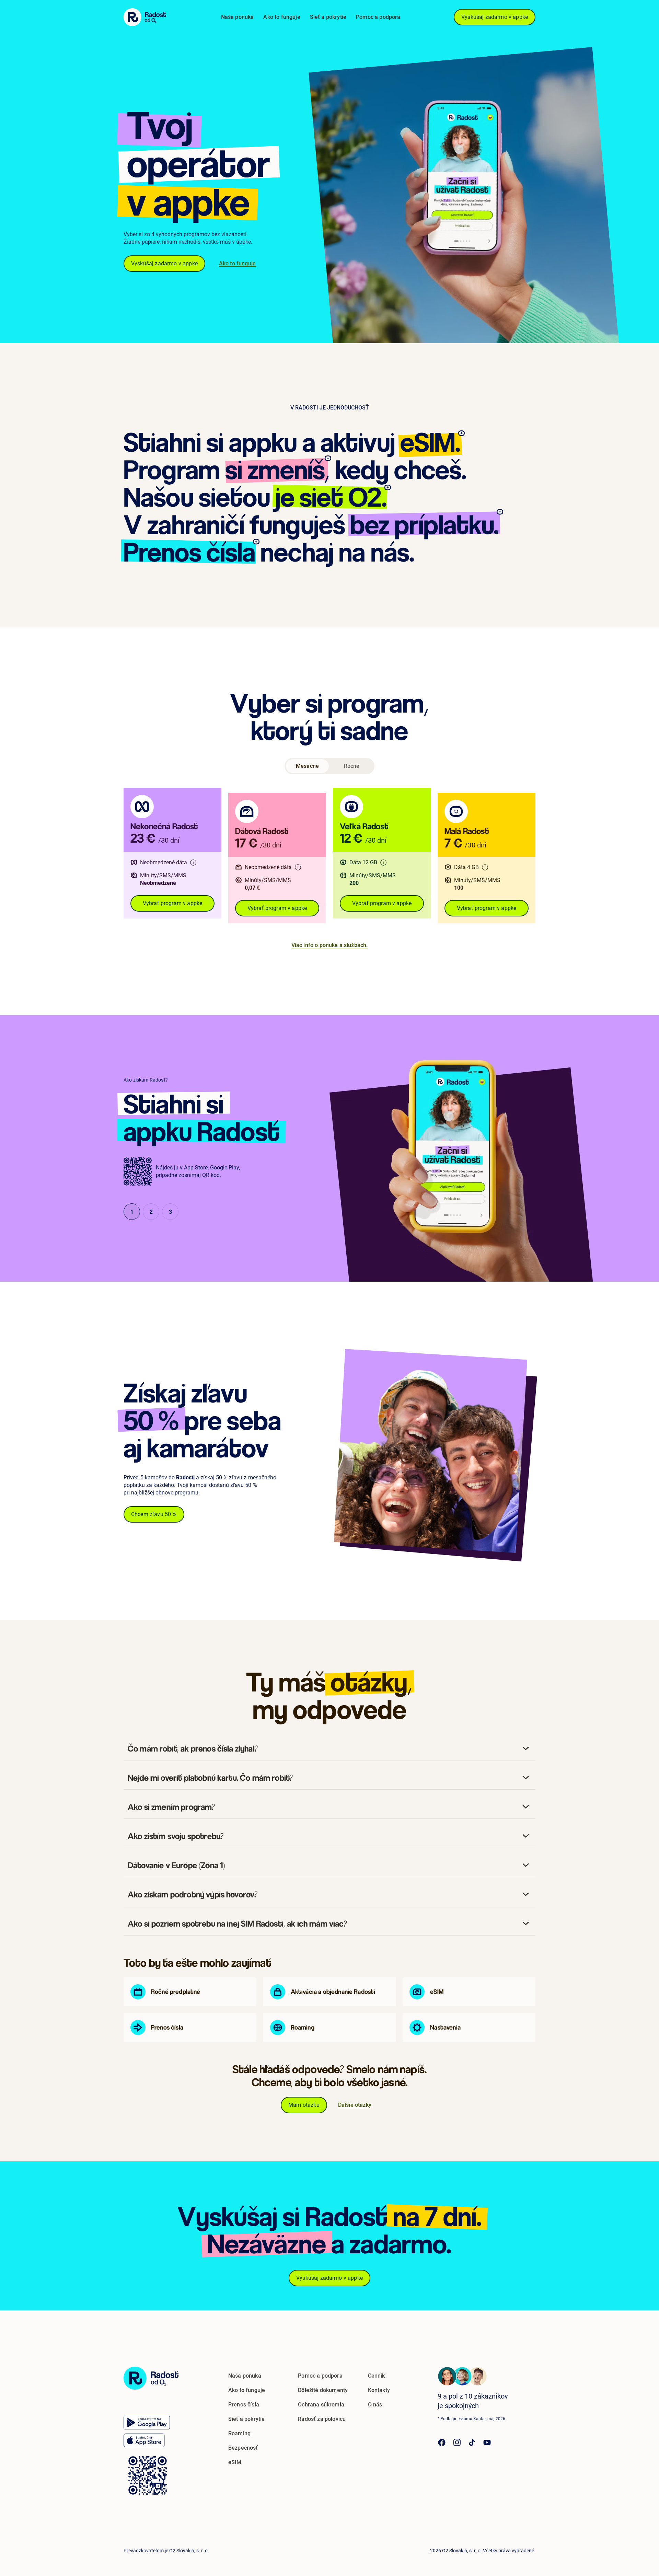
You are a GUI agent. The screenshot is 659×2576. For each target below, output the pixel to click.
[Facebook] (442, 2442)
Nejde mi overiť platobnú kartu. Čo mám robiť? (210, 1778)
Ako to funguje (282, 17)
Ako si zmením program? (171, 1807)
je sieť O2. (331, 497)
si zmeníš (275, 470)
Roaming (239, 2433)
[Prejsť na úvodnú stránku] (151, 2378)
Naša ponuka (238, 17)
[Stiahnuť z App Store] (144, 2440)
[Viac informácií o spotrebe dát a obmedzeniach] (193, 863)
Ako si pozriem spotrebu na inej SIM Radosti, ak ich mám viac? (237, 1924)
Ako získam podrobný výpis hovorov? (193, 1894)
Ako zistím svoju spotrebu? (176, 1836)
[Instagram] (457, 2442)
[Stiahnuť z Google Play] (147, 2423)
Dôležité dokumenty (323, 2390)
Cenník (377, 2376)
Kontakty (379, 2390)
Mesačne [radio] (307, 766)
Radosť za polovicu (322, 2419)
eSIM (235, 2462)
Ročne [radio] (352, 766)
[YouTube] (487, 2442)
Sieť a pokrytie (328, 17)
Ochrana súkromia (321, 2405)
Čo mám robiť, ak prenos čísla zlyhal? (193, 1748)
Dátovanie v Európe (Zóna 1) (176, 1865)
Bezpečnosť (243, 2448)
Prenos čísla (189, 552)
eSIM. (430, 442)
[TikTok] (472, 2442)
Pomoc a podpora (378, 17)
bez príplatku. (424, 524)
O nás (375, 2405)
